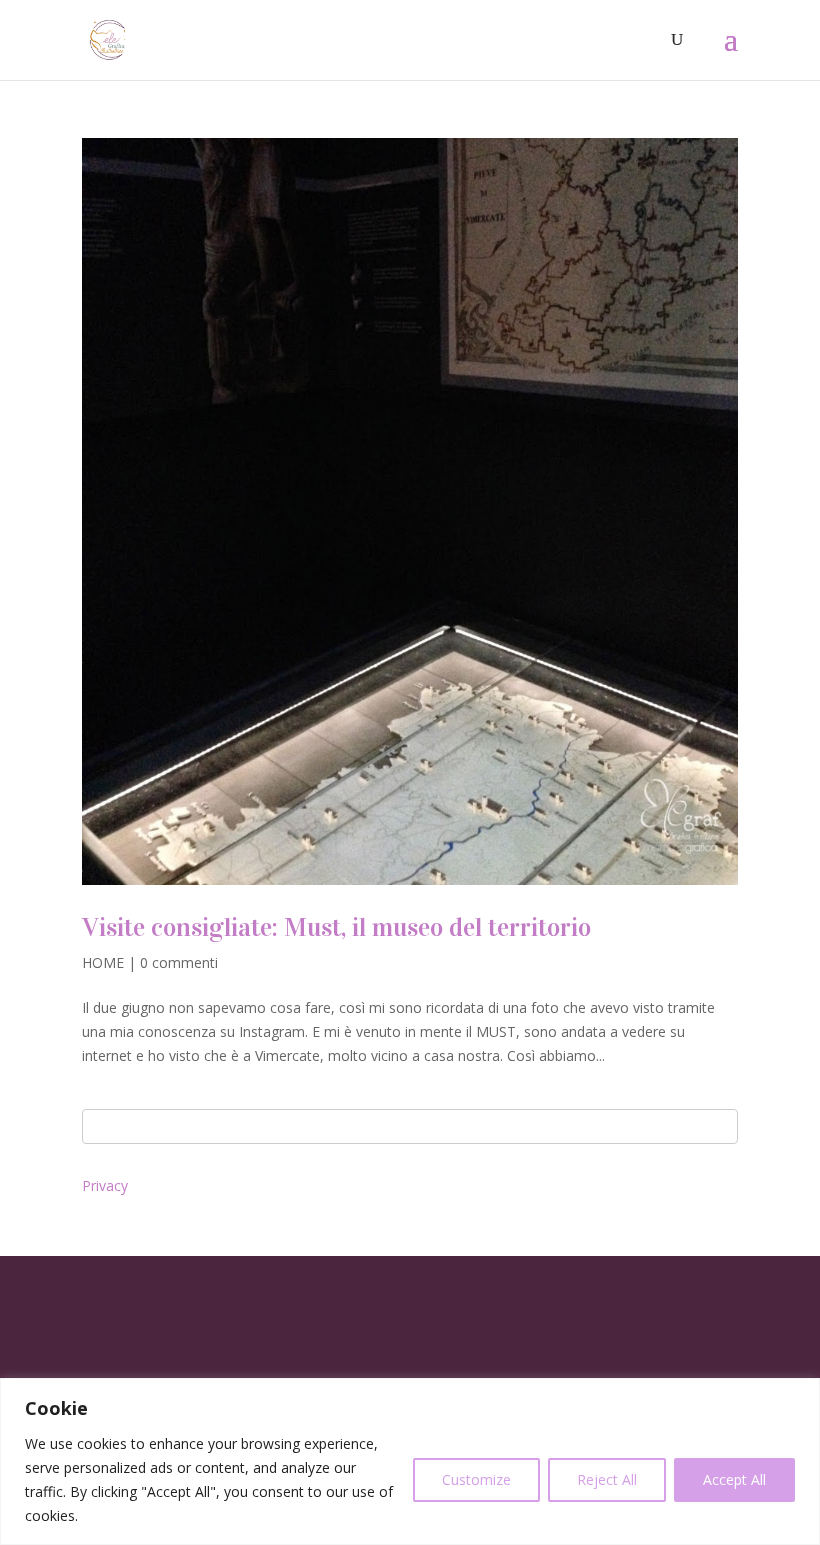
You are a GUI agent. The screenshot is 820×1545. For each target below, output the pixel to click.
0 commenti (179, 962)
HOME (103, 962)
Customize (476, 1479)
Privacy (105, 1185)
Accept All (734, 1479)
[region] (410, 1461)
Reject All (607, 1479)
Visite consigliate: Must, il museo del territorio (336, 927)
